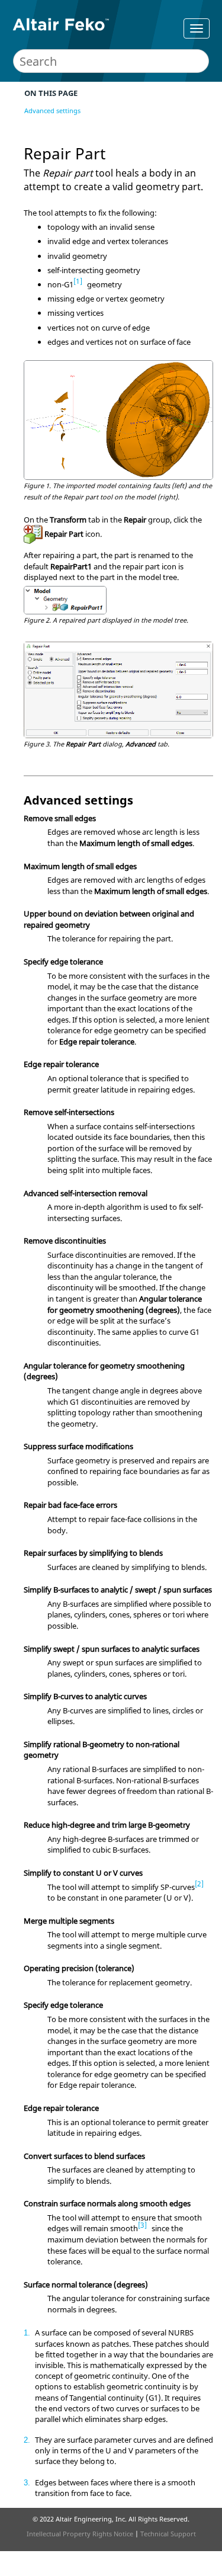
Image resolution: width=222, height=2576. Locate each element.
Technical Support (168, 2534)
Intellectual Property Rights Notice (80, 2534)
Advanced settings (52, 110)
